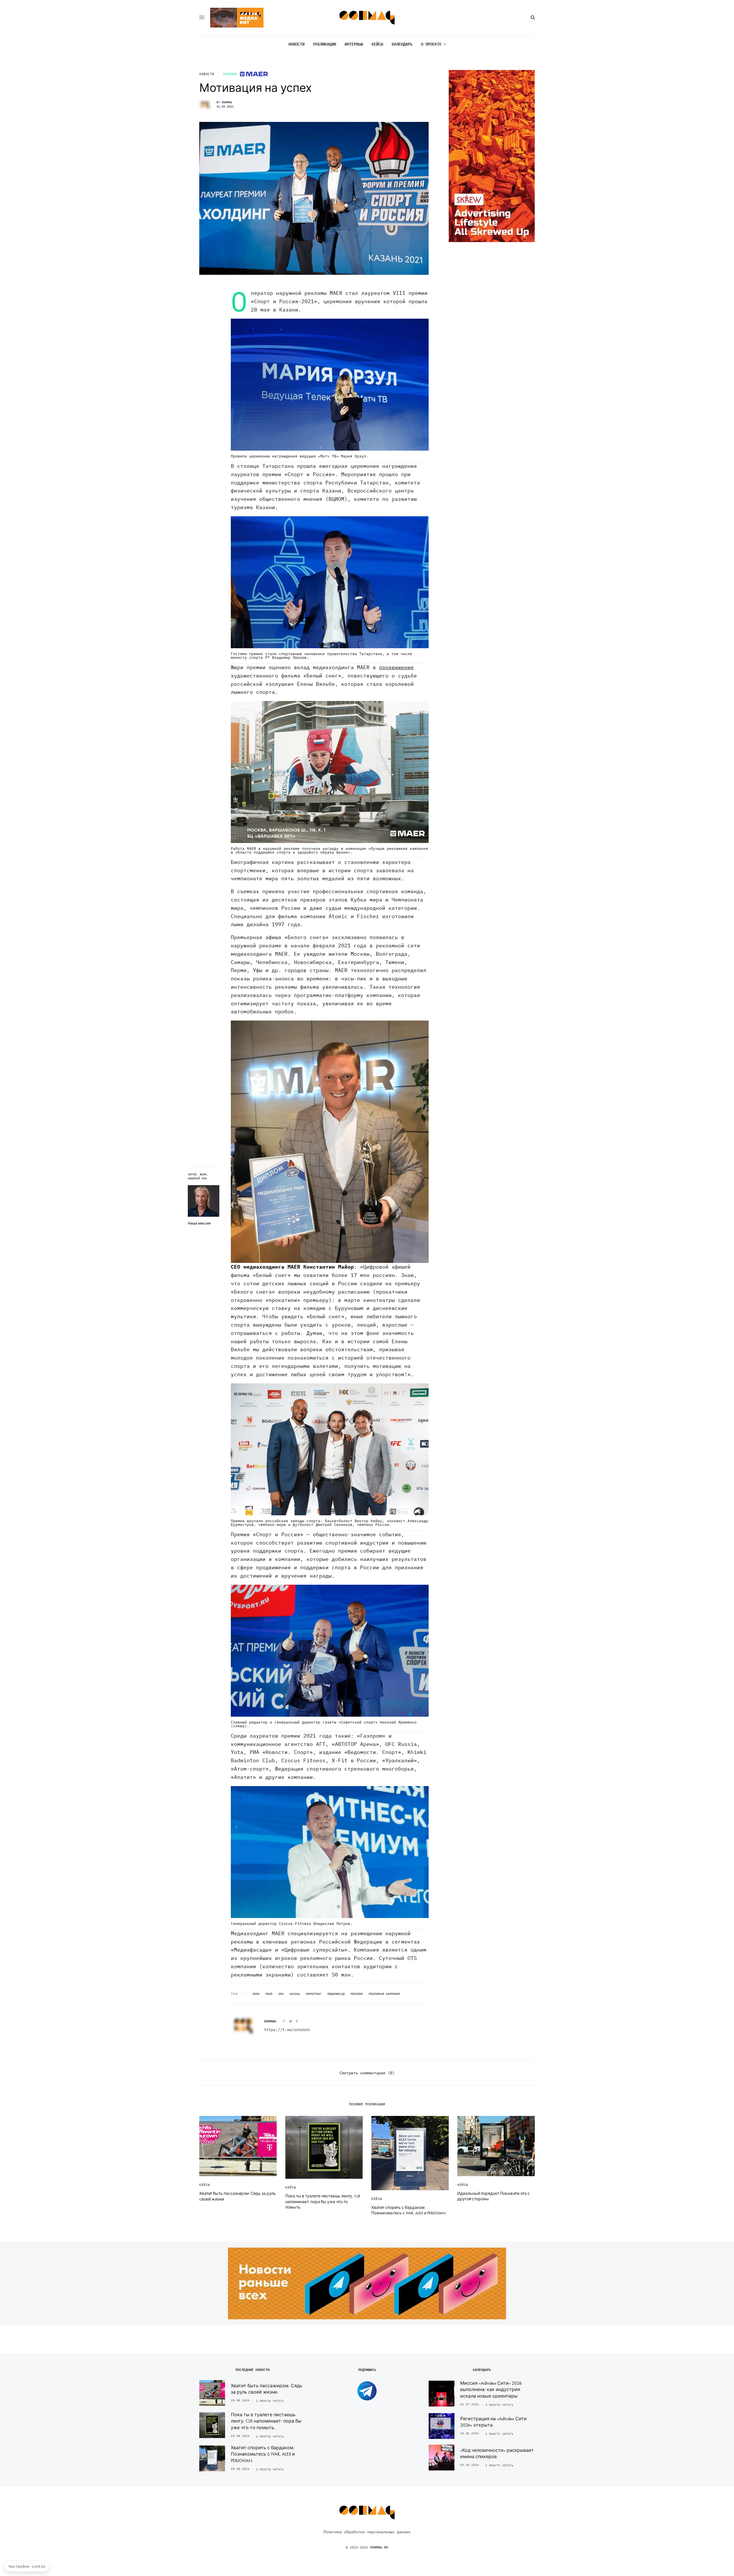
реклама (357, 1994)
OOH (281, 1994)
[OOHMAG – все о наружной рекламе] (367, 18)
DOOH (256, 1994)
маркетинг (314, 1994)
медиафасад (336, 1994)
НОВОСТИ (207, 74)
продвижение (396, 667)
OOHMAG (227, 102)
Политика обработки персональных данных (367, 2532)
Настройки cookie (27, 2566)
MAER (269, 1994)
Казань (295, 1994)
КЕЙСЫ (205, 2185)
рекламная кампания (384, 1994)
